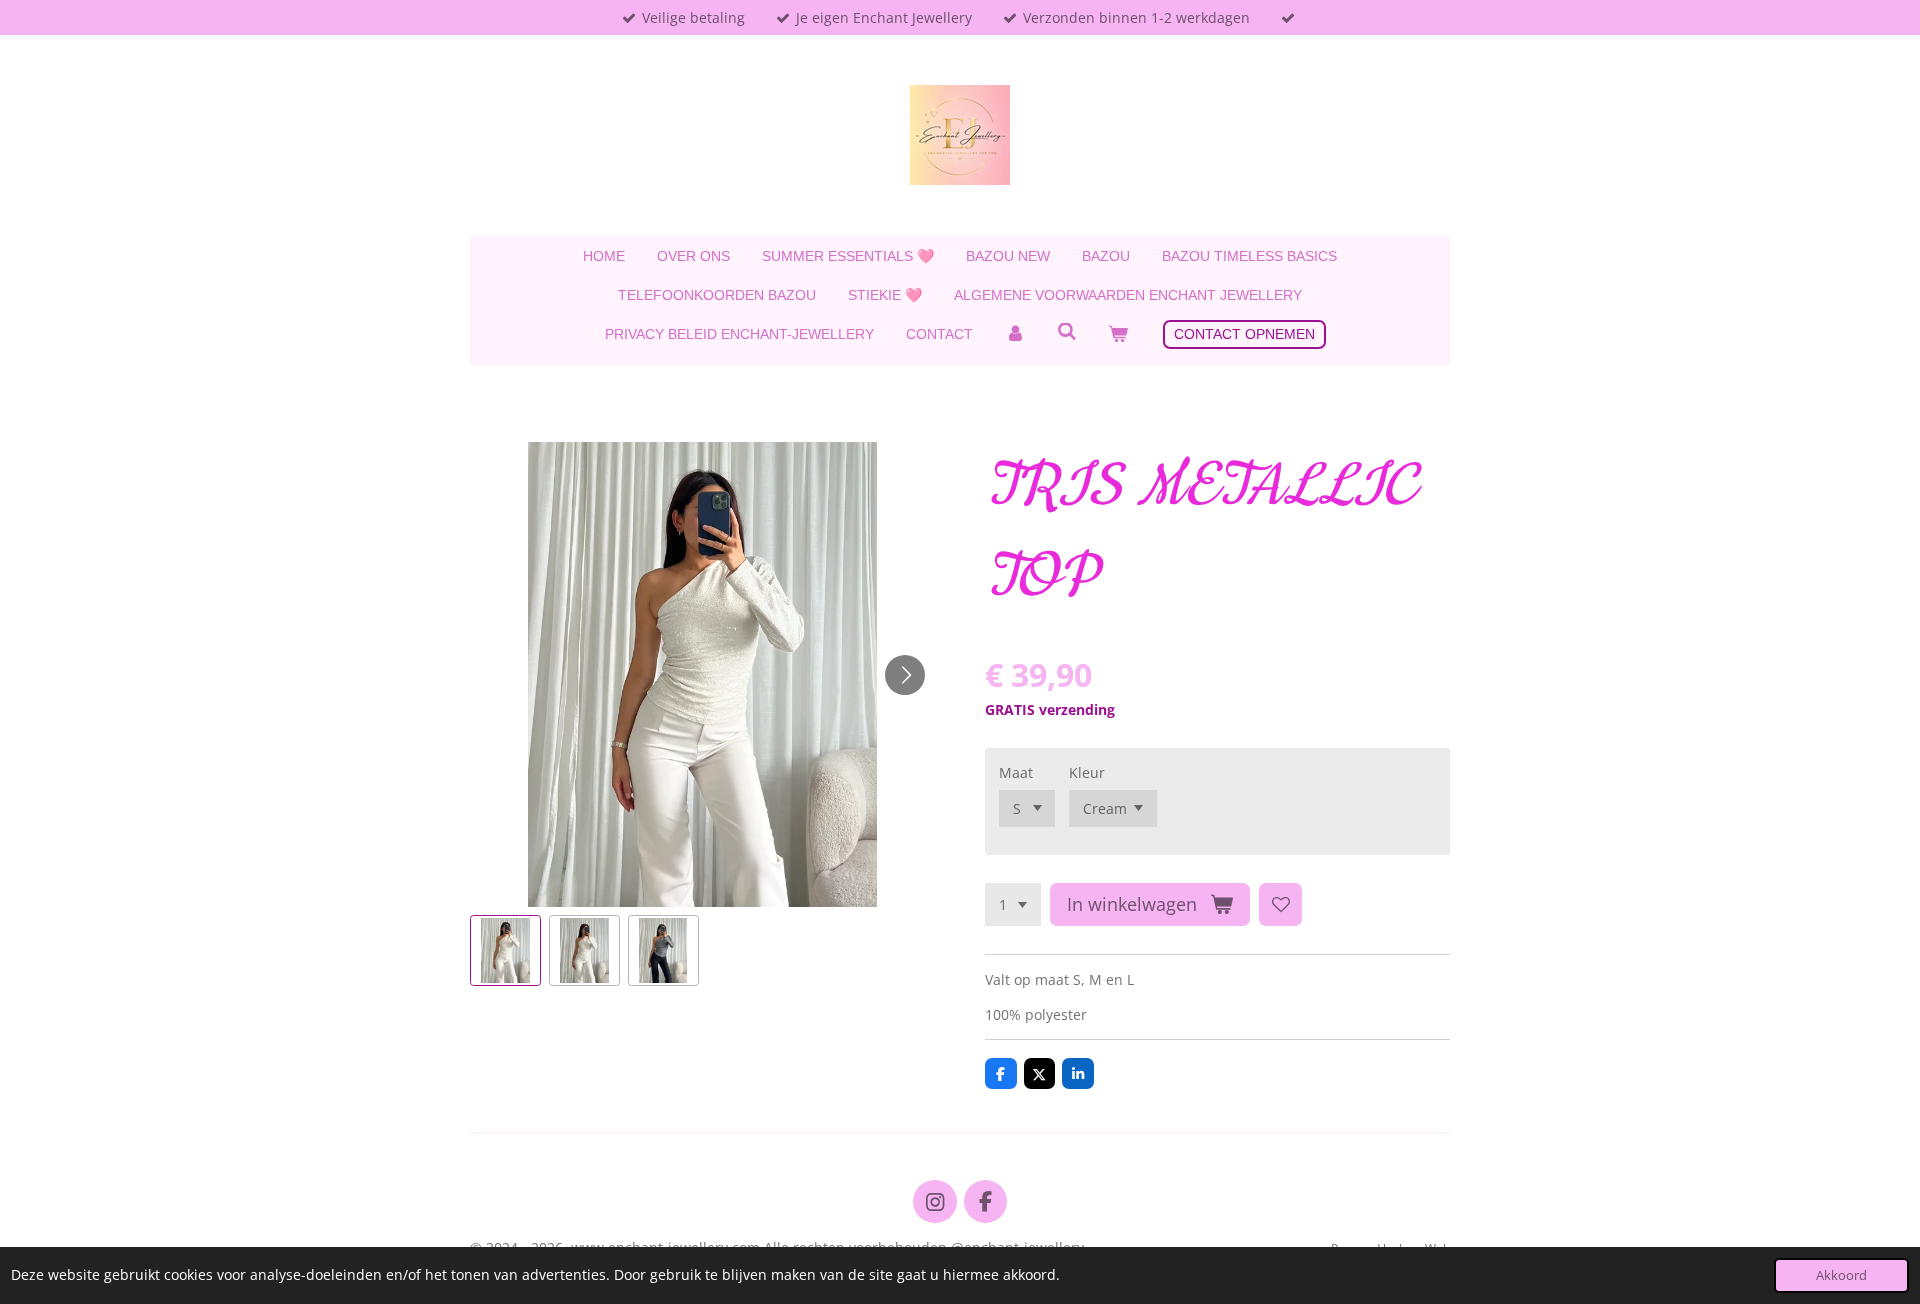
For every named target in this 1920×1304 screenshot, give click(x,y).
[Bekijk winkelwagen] (1118, 334)
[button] (505, 950)
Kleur (1087, 772)
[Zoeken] (1067, 332)
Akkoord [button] (1841, 1275)
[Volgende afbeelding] (905, 675)
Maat (1016, 772)
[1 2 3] (1013, 905)
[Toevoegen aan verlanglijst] (1281, 905)
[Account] (1015, 334)
